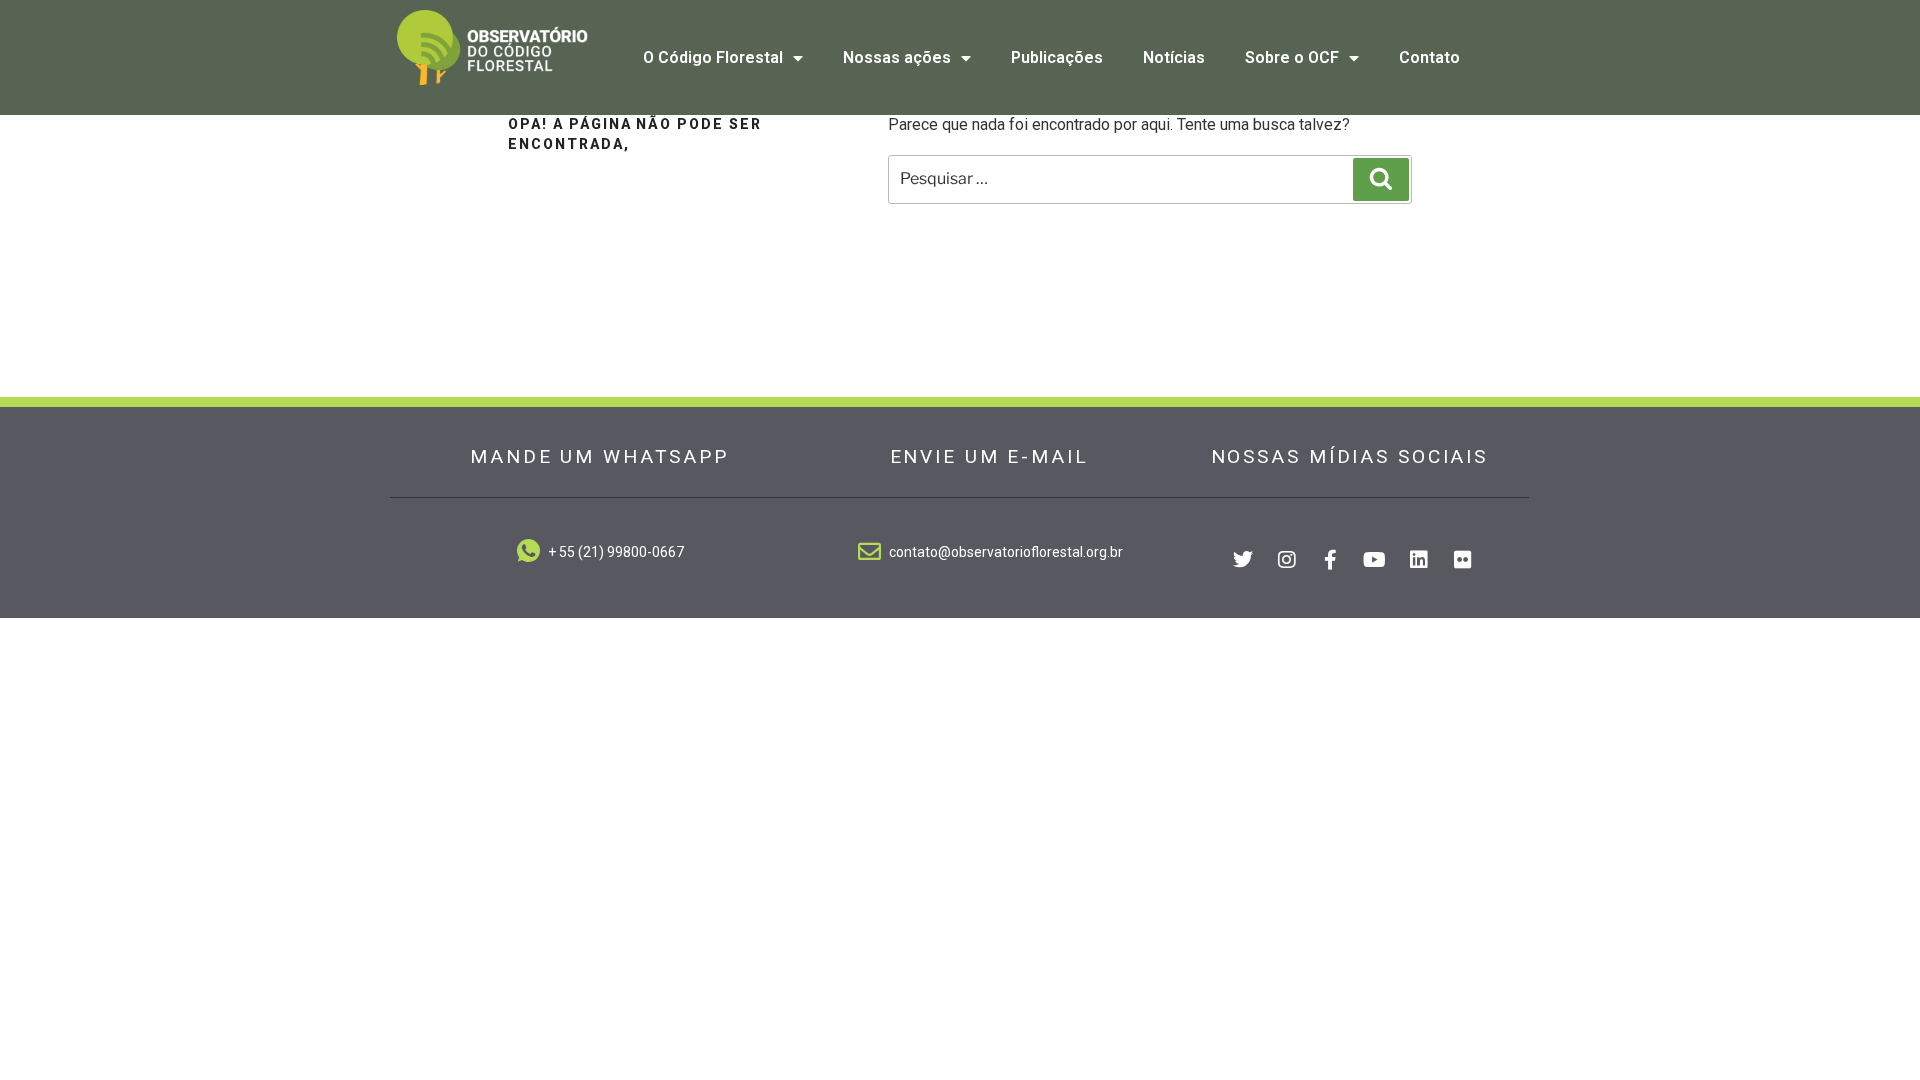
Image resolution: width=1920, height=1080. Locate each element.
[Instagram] (1287, 560)
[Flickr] (1463, 560)
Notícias (1174, 57)
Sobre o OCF (1292, 57)
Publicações (1057, 57)
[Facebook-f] (1331, 560)
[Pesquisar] (1381, 179)
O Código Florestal (713, 57)
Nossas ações (897, 57)
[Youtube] (1375, 560)
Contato (1429, 57)
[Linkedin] (1419, 560)
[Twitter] (1243, 560)
